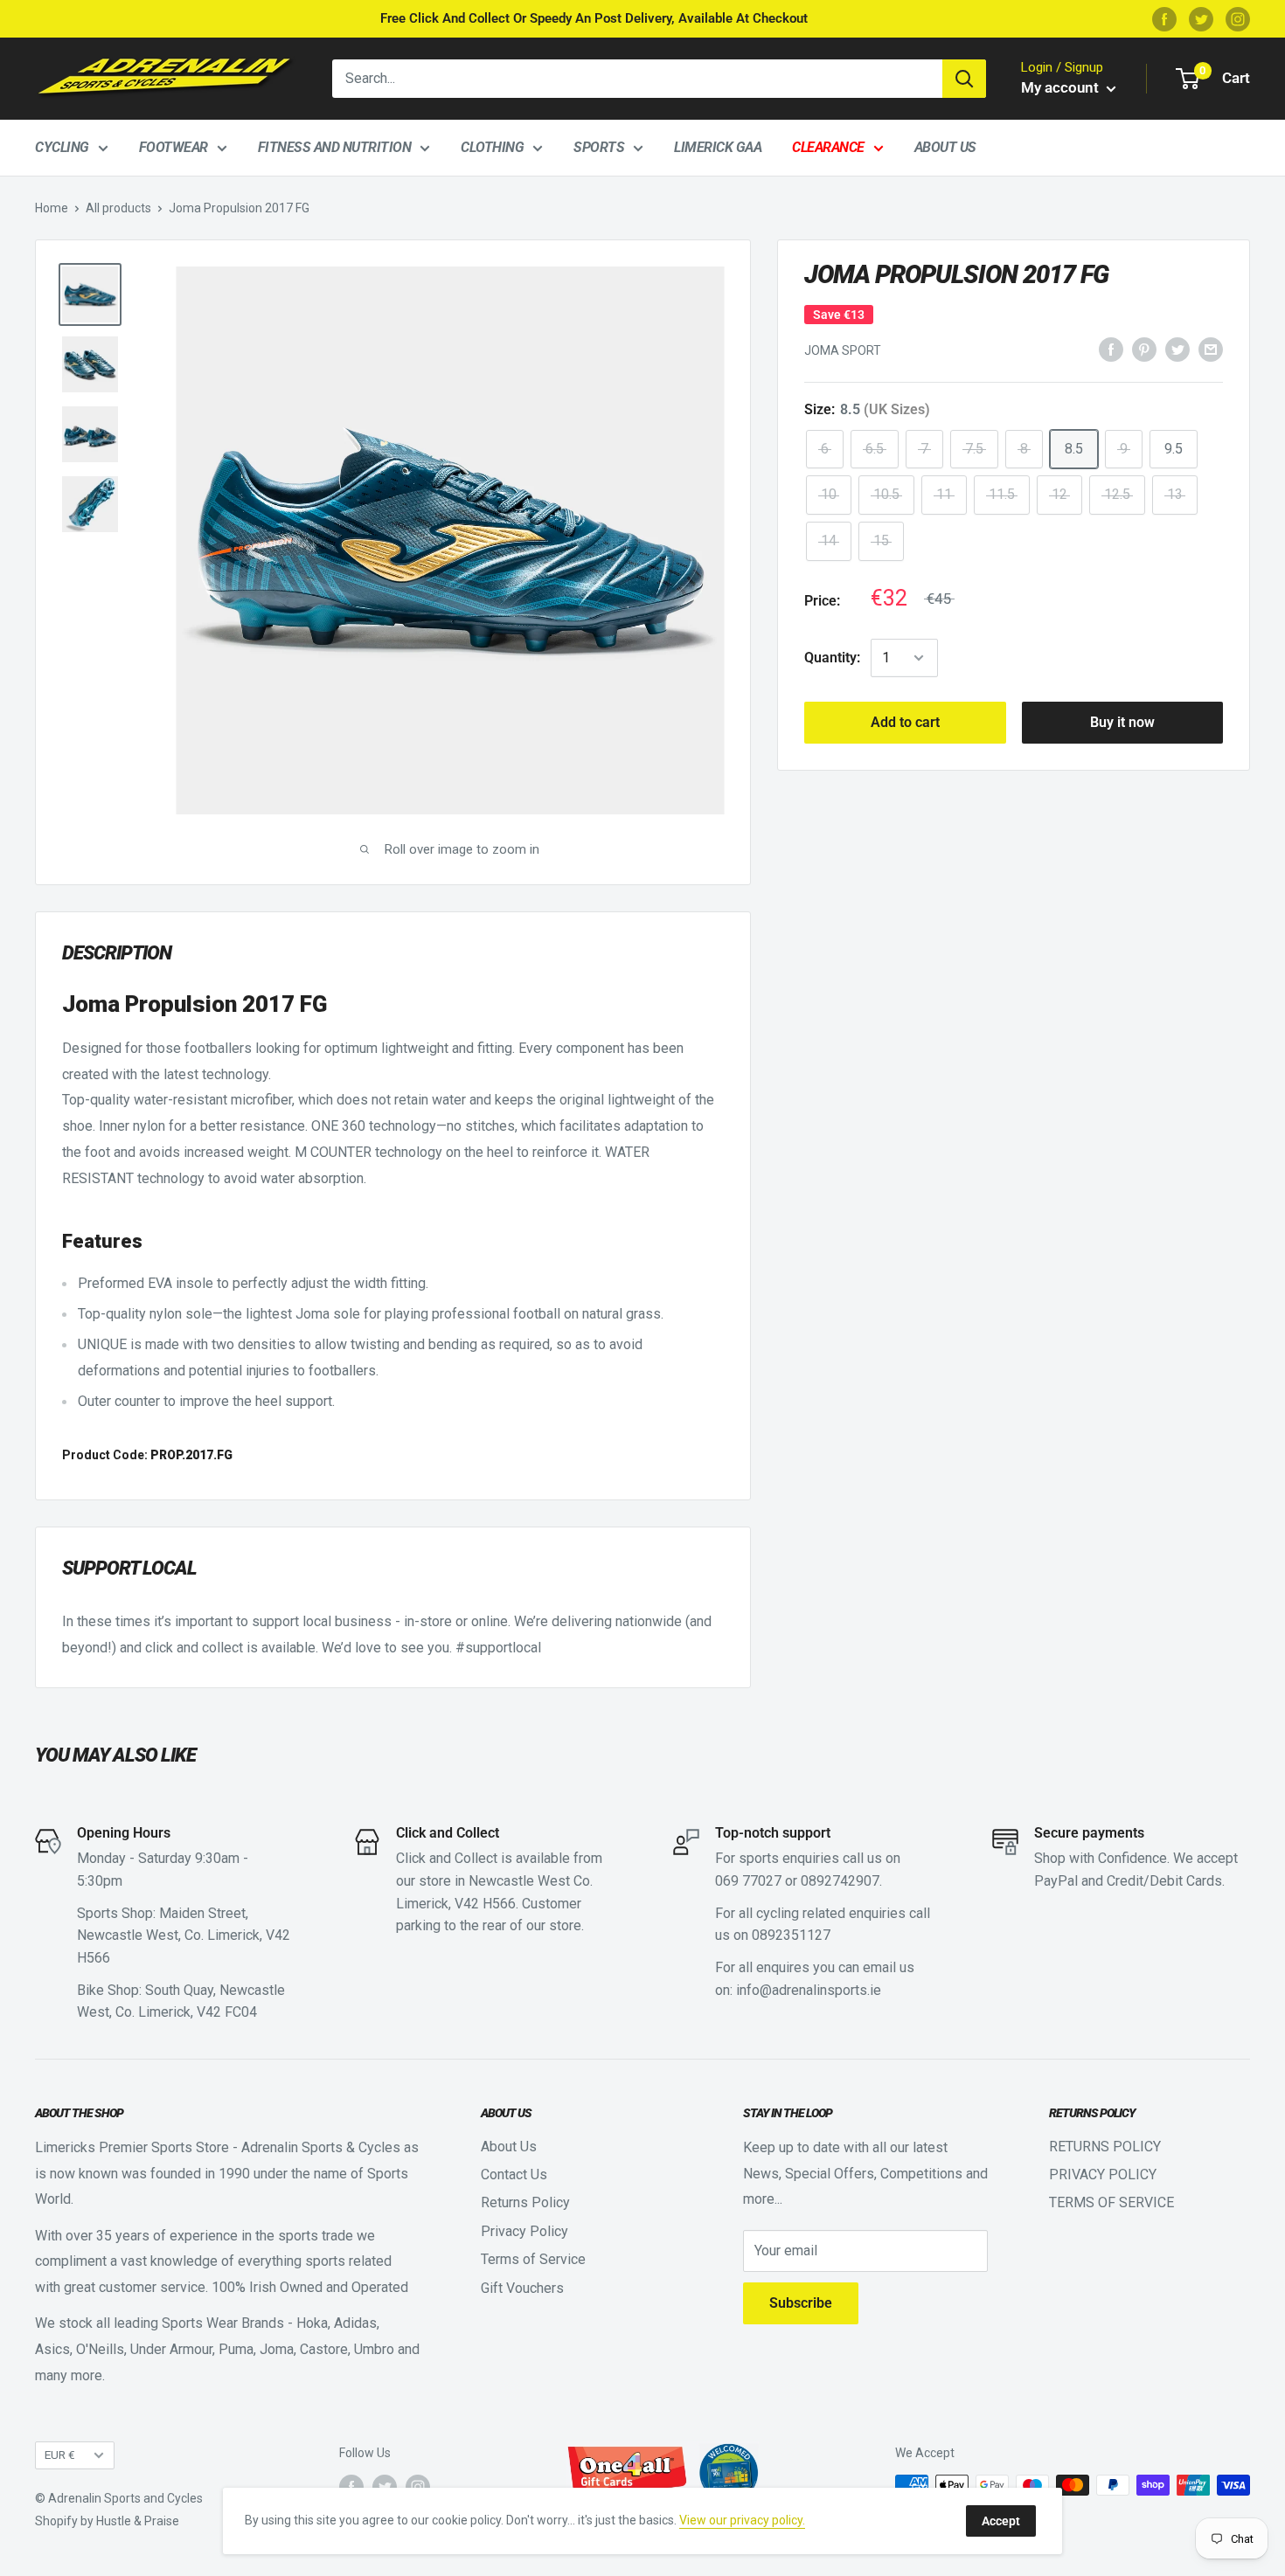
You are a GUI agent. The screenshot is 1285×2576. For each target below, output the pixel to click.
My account (1062, 87)
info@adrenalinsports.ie (809, 1990)
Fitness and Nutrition (335, 147)
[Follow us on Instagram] (1238, 19)
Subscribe (801, 2303)
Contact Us (514, 2174)
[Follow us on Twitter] (1201, 19)
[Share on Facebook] (1111, 350)
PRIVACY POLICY (1103, 2174)
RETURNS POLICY (1105, 2147)
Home (52, 208)
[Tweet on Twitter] (1177, 350)
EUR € (60, 2455)
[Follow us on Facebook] (1164, 19)
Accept (1001, 2521)
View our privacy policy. (742, 2520)
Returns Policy (525, 2202)
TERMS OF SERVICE (1111, 2202)
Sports (599, 147)
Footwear (174, 147)
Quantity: (832, 658)
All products (118, 208)
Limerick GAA (718, 147)
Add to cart (905, 722)
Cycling (62, 147)
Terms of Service (533, 2259)
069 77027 (748, 1881)
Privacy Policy (524, 2231)
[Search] (964, 79)
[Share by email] (1211, 350)
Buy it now (1122, 722)
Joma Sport (843, 350)
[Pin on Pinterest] (1144, 350)
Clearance (828, 147)
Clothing (492, 147)
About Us (945, 147)
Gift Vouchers (522, 2288)
